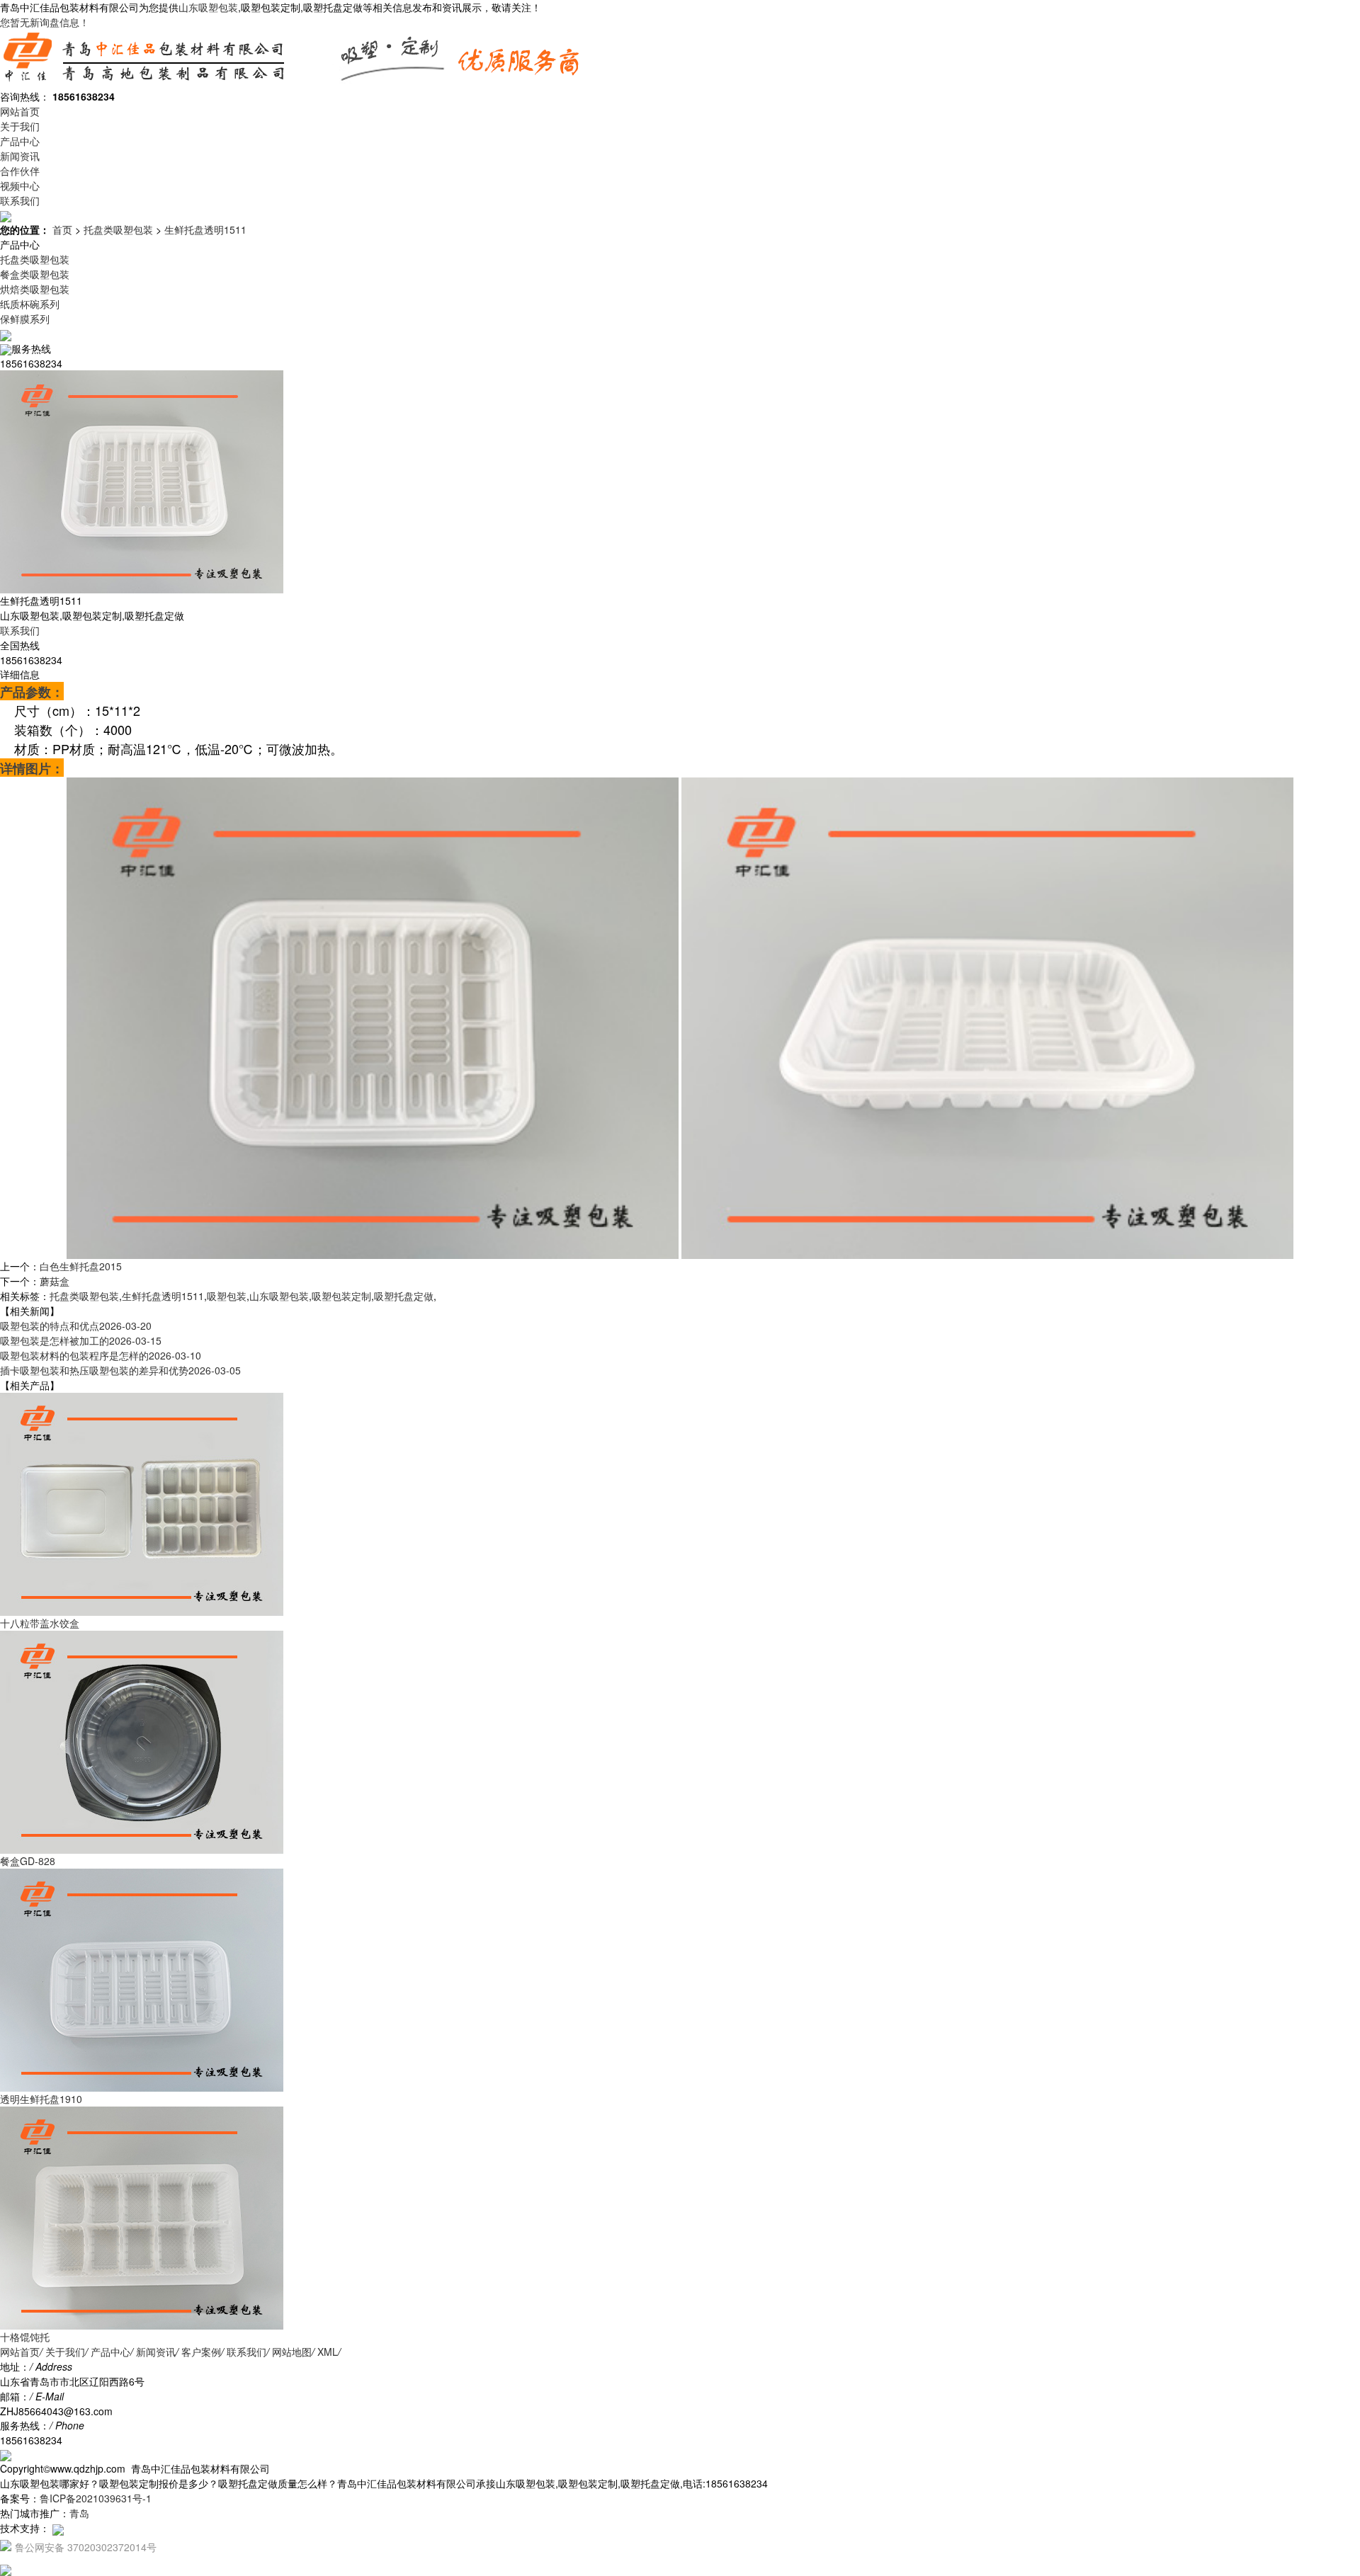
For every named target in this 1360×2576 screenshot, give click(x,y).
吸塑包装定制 (341, 1296)
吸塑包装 (227, 1296)
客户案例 (201, 2352)
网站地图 (292, 2352)
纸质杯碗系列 (30, 304)
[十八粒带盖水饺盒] (142, 1503)
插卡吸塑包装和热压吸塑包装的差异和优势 (120, 1370)
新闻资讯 (20, 156)
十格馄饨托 (25, 2337)
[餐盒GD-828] (142, 1740)
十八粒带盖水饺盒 (40, 1623)
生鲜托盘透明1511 (205, 229)
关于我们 (20, 126)
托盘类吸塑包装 (118, 229)
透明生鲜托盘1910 (41, 2099)
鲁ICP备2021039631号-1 (96, 2498)
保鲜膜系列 (25, 319)
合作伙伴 (20, 171)
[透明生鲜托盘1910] (142, 1978)
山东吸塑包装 (208, 7)
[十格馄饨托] (142, 2216)
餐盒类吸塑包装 (35, 274)
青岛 (79, 2513)
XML (328, 2352)
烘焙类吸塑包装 (35, 289)
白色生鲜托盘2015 (81, 1266)
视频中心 (20, 186)
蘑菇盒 (55, 1281)
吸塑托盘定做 (404, 1296)
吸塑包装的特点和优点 (76, 1326)
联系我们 (20, 200)
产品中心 (20, 141)
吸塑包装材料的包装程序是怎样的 (101, 1355)
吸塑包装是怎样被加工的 (81, 1340)
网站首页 (20, 111)
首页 (62, 229)
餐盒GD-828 (28, 1861)
